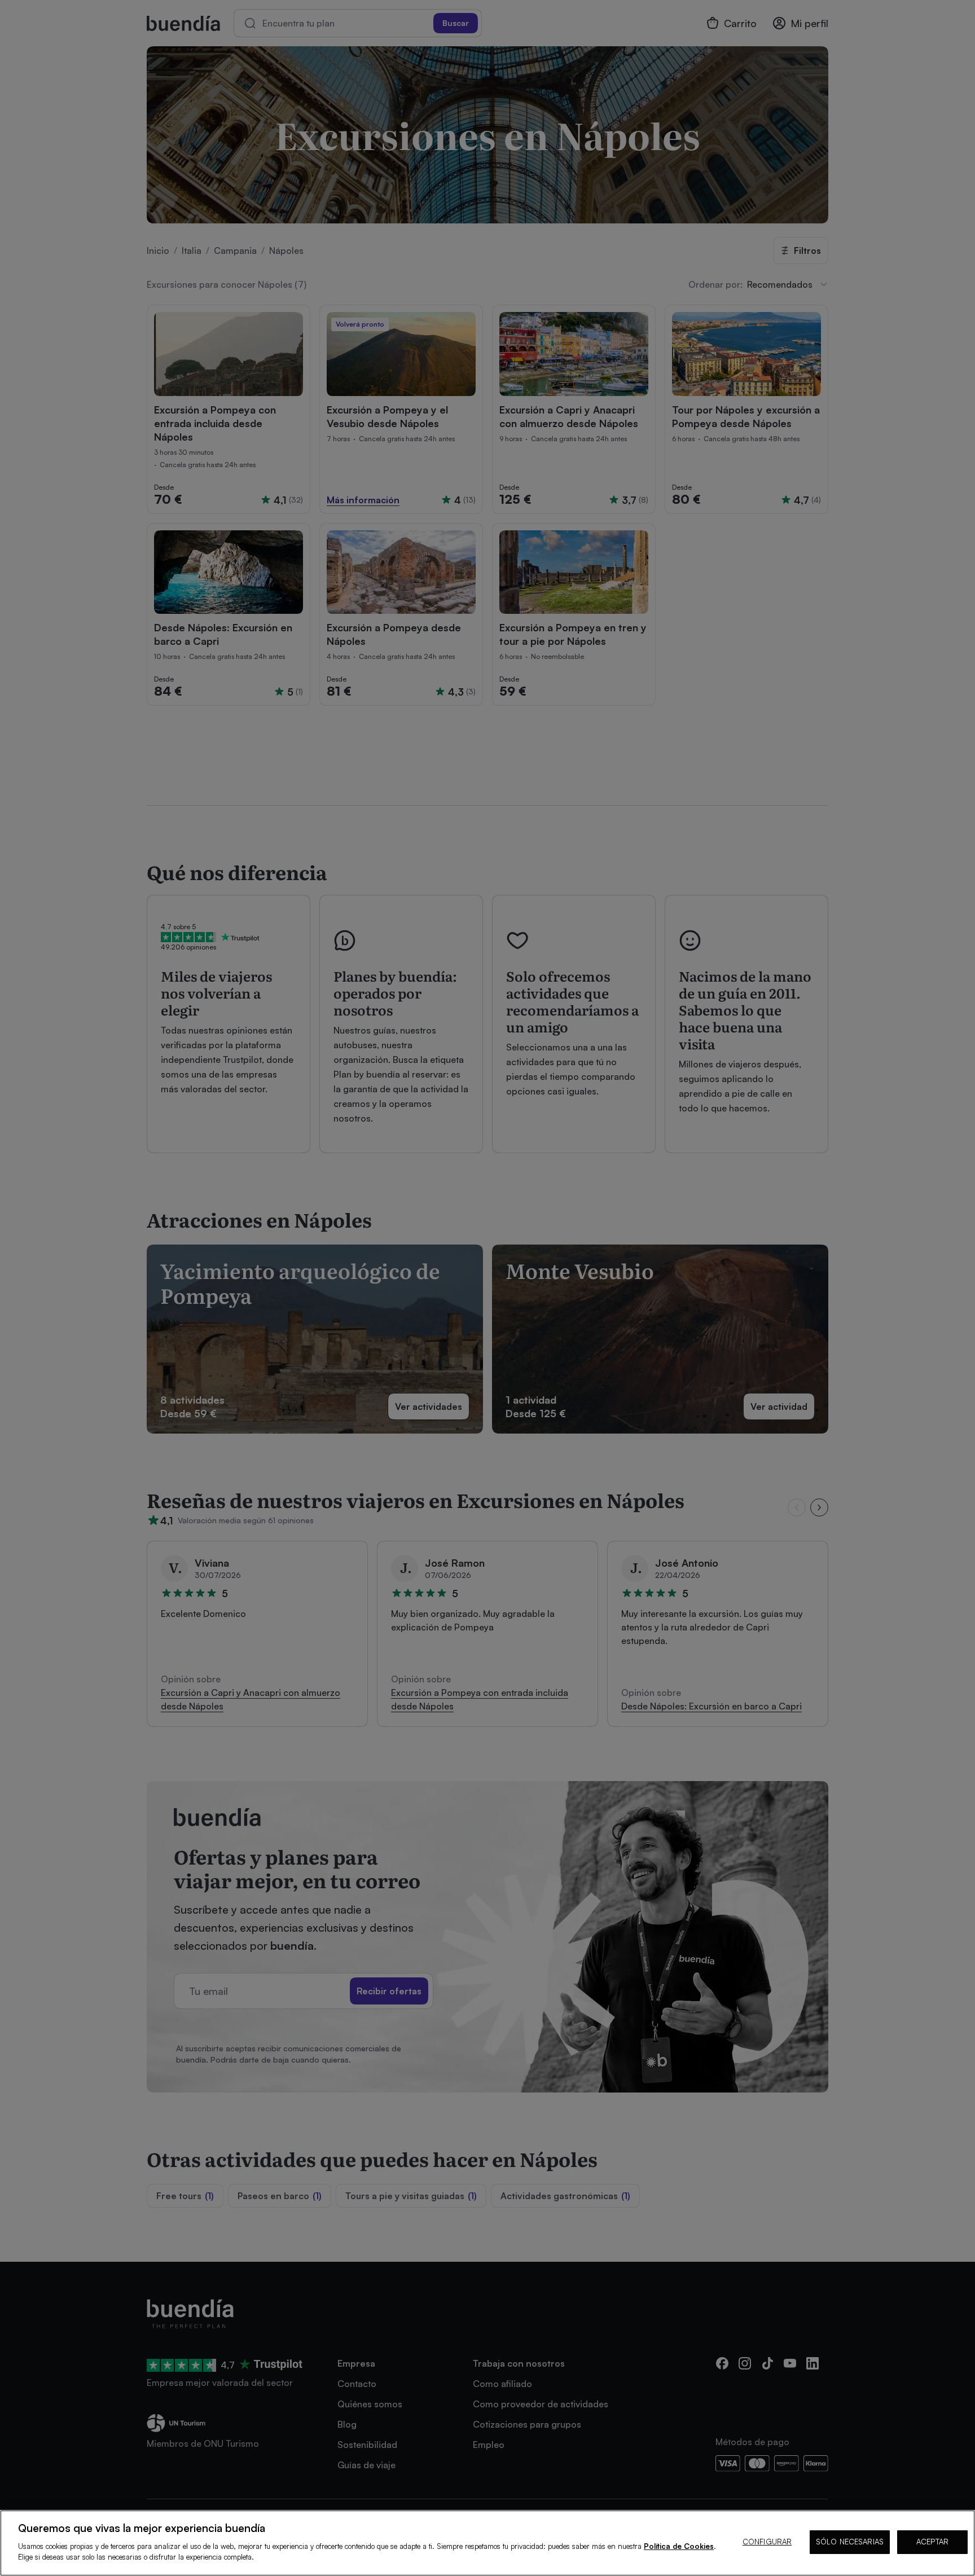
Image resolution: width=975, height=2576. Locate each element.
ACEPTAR (932, 2542)
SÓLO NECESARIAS (850, 2542)
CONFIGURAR (767, 2542)
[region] (488, 2543)
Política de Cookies (679, 2546)
